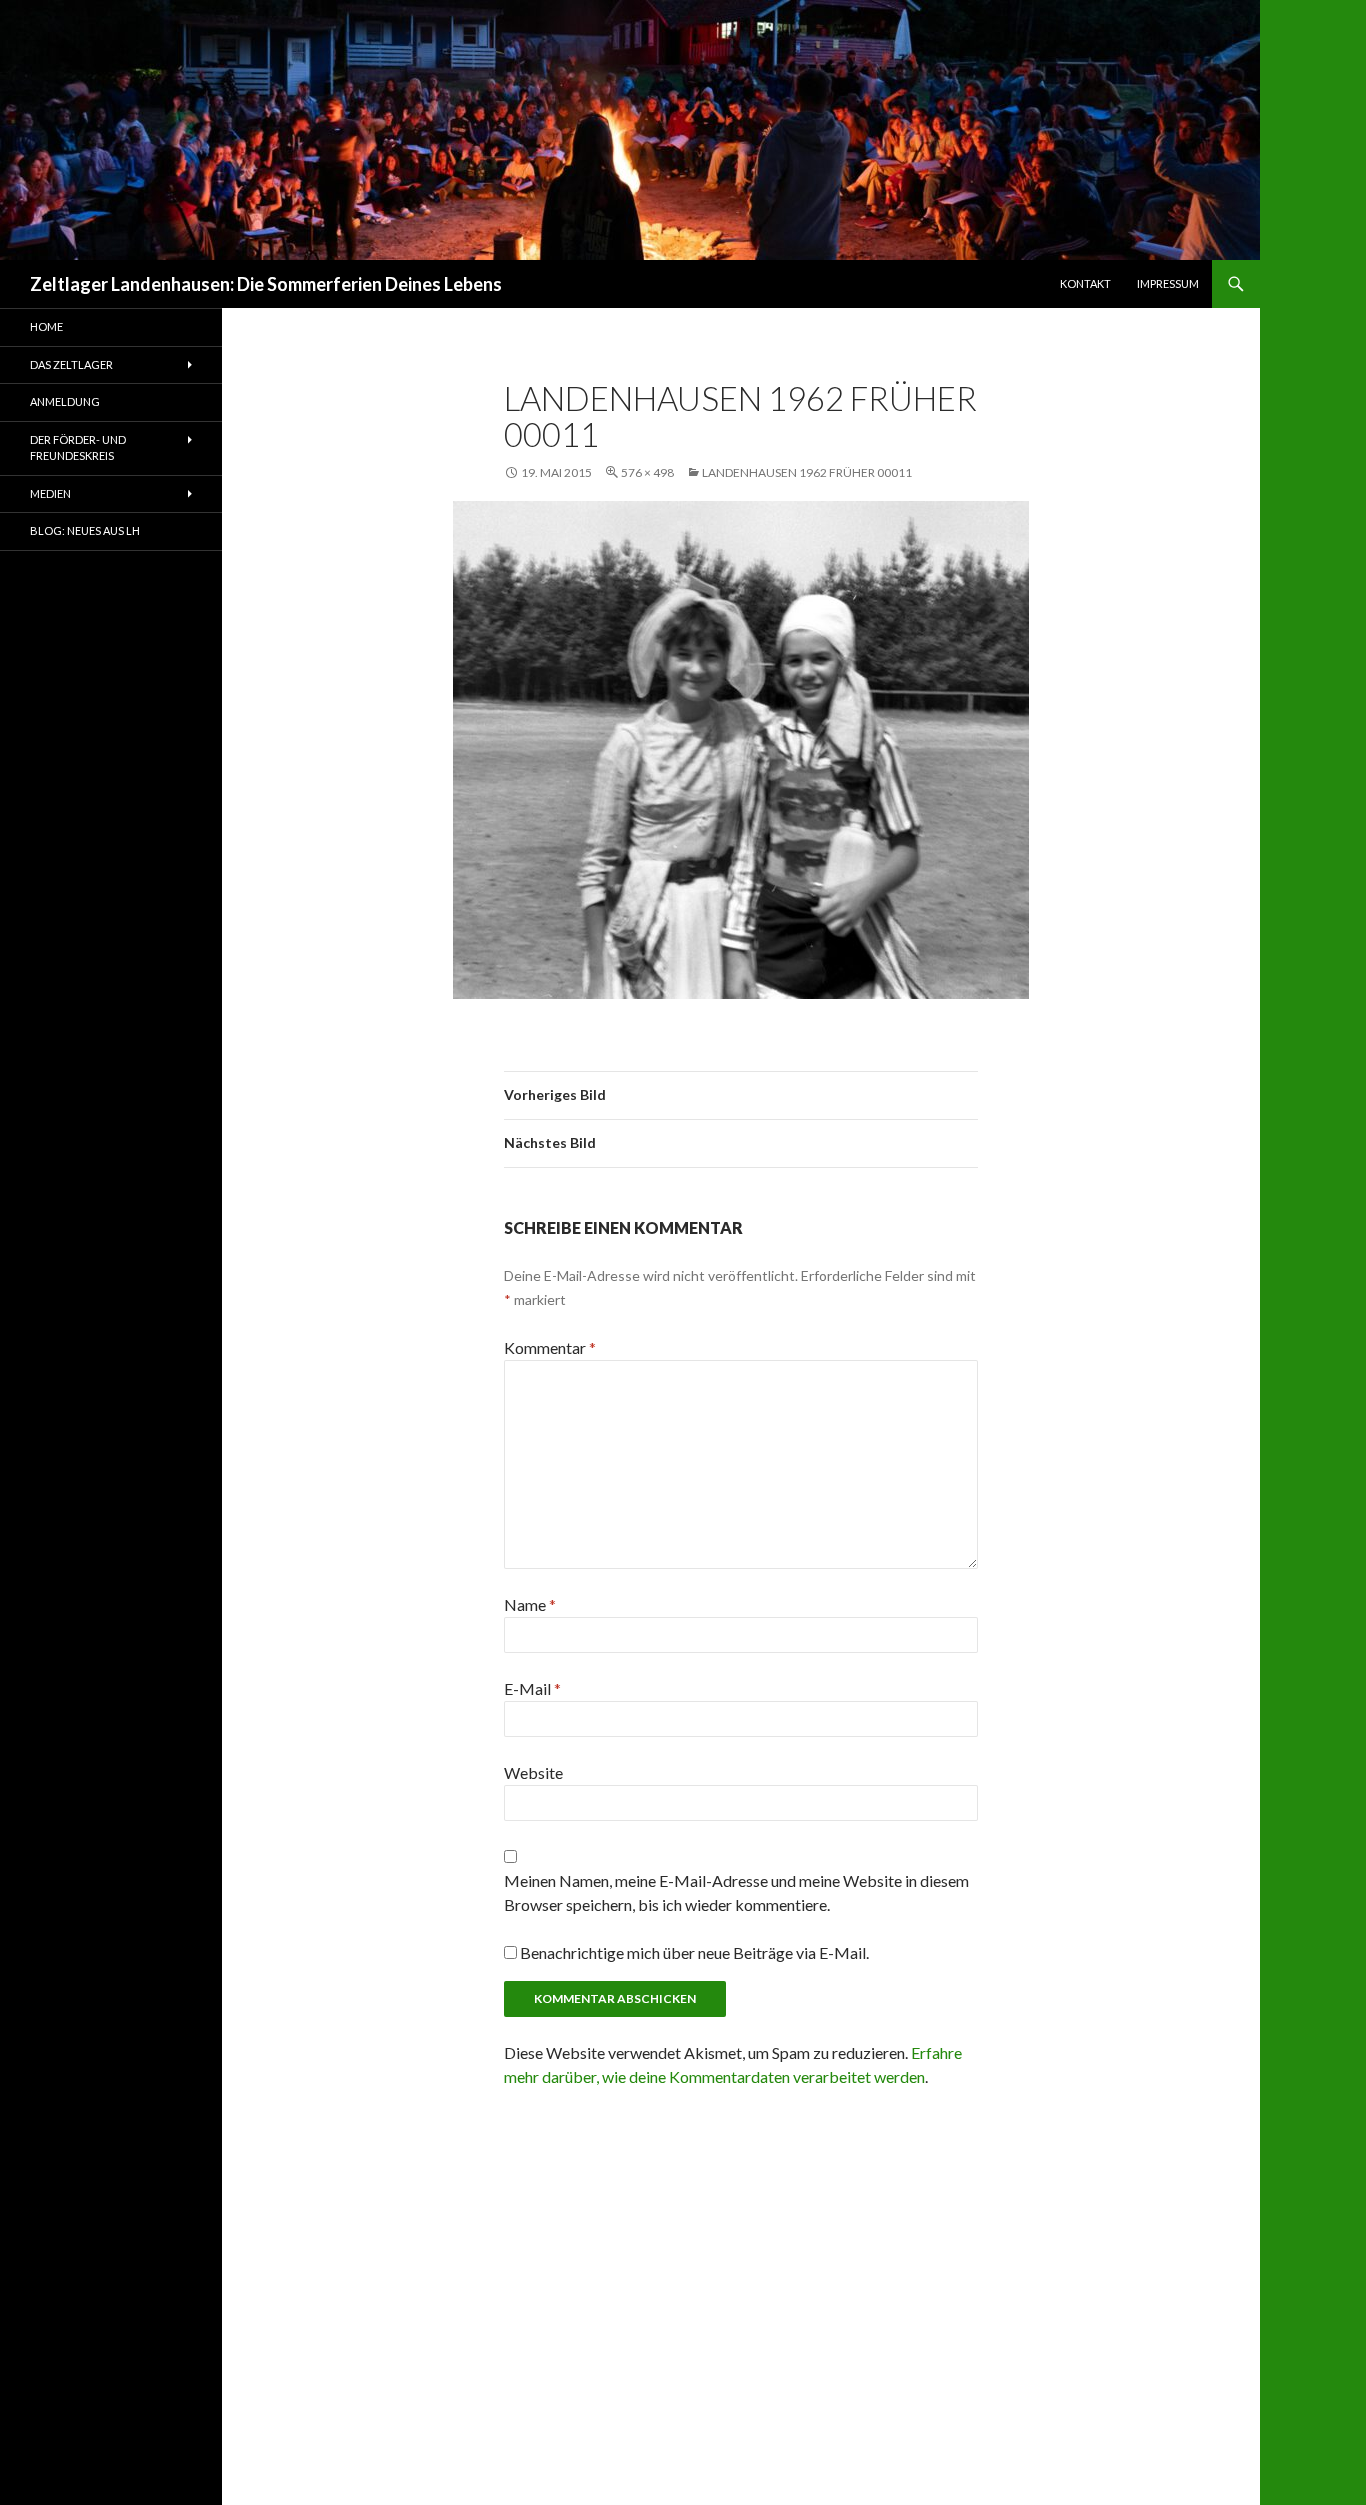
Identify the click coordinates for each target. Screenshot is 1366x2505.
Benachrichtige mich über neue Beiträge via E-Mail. (694, 1952)
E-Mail (532, 1688)
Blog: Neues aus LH (85, 530)
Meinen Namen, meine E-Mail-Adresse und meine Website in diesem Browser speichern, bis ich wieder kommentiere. (736, 1892)
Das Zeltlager (71, 364)
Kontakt (1085, 283)
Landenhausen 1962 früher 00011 (807, 472)
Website (533, 1772)
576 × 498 (647, 472)
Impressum (1168, 283)
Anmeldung (65, 401)
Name (530, 1604)
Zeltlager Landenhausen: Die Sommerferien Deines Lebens (266, 284)
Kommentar (550, 1347)
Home (46, 326)
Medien (50, 493)
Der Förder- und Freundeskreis (78, 448)
